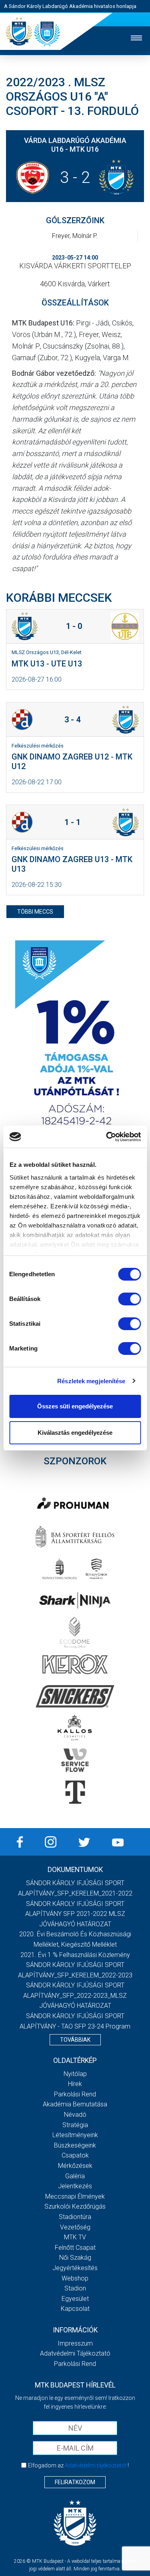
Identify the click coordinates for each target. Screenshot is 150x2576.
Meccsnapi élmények (75, 2196)
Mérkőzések (75, 2166)
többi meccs (35, 912)
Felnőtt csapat (75, 2248)
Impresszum (75, 2343)
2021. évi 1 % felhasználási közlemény (75, 1955)
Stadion (75, 2288)
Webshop (75, 2278)
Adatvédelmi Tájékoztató (75, 2353)
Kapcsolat (75, 2309)
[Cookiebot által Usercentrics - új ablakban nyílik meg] (107, 1137)
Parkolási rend (75, 2094)
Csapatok (75, 2155)
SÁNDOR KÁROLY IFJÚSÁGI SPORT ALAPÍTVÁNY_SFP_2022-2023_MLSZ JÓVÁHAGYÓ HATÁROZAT (75, 1995)
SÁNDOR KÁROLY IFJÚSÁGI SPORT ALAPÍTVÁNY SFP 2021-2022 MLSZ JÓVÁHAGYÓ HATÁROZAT (75, 1914)
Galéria (75, 2176)
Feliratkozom (75, 2482)
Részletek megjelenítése (91, 1381)
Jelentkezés (75, 2186)
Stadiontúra (75, 2217)
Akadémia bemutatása (75, 2104)
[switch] (129, 1299)
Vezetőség (75, 2227)
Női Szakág (75, 2258)
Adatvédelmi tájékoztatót (96, 2465)
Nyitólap (75, 2074)
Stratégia (75, 2125)
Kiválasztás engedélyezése (75, 1433)
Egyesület (75, 2299)
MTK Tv (75, 2237)
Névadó (75, 2115)
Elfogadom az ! (78, 2465)
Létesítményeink (75, 2135)
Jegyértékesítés (75, 2268)
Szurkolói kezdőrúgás (75, 2206)
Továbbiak (75, 2040)
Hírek (75, 2084)
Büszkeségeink (75, 2145)
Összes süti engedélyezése (75, 1406)
